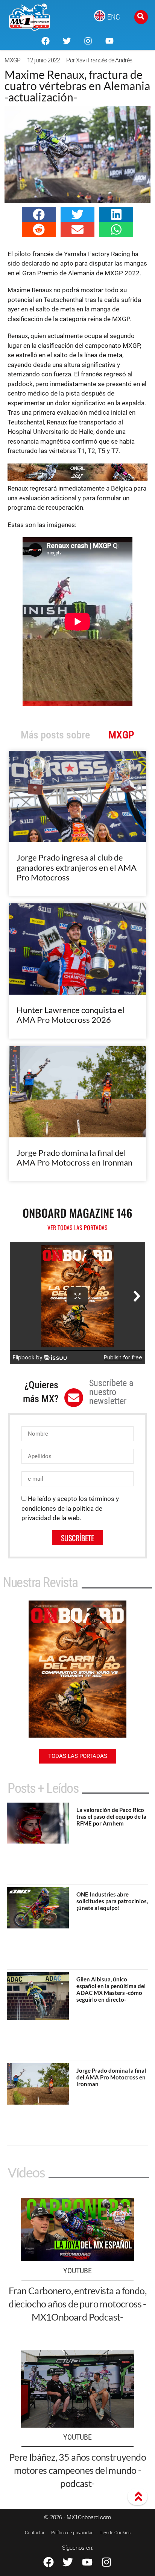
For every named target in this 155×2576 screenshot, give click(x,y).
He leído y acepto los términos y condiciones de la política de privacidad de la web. (70, 1508)
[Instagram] (88, 41)
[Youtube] (109, 41)
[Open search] (141, 17)
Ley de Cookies (115, 2533)
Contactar (35, 2533)
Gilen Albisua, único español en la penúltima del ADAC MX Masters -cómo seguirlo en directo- (111, 1989)
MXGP (12, 60)
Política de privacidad (72, 2533)
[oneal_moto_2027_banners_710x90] (77, 479)
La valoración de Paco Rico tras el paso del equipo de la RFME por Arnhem (111, 1816)
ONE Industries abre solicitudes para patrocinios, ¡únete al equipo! (112, 1901)
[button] (39, 214)
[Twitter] (67, 41)
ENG (114, 17)
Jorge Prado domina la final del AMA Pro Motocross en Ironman (74, 1157)
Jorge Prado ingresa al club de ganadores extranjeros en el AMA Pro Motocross (77, 867)
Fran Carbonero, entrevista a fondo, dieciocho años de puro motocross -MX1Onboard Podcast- (77, 2304)
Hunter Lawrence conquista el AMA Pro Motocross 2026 (71, 1015)
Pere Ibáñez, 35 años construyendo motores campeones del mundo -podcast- (77, 2470)
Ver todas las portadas (77, 1228)
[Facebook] (46, 41)
